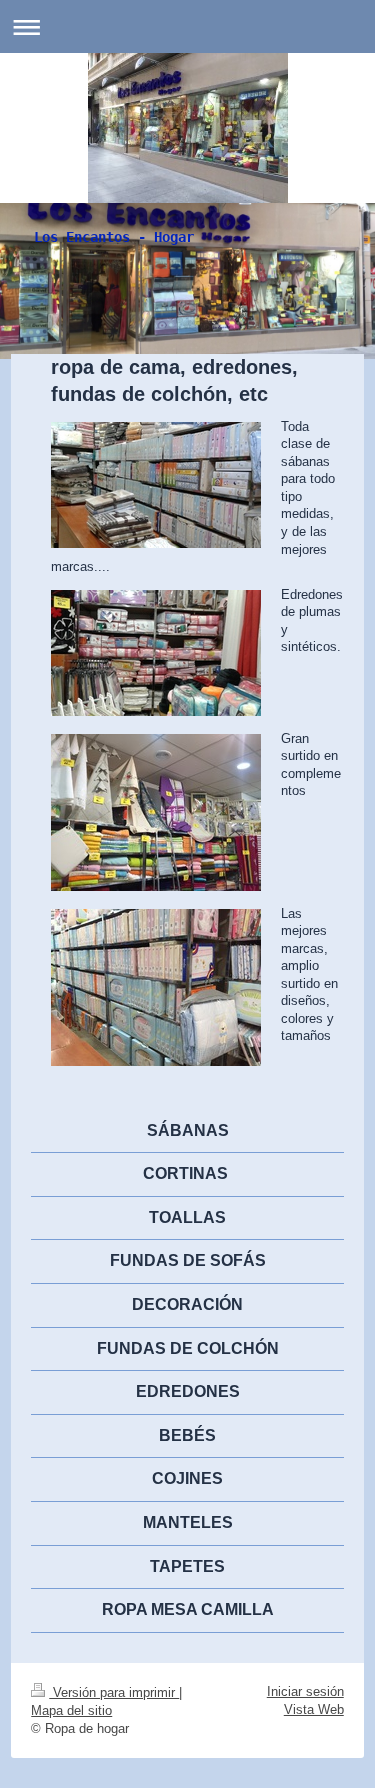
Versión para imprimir (114, 1692)
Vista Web (314, 1709)
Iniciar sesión (305, 1691)
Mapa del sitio (71, 1710)
